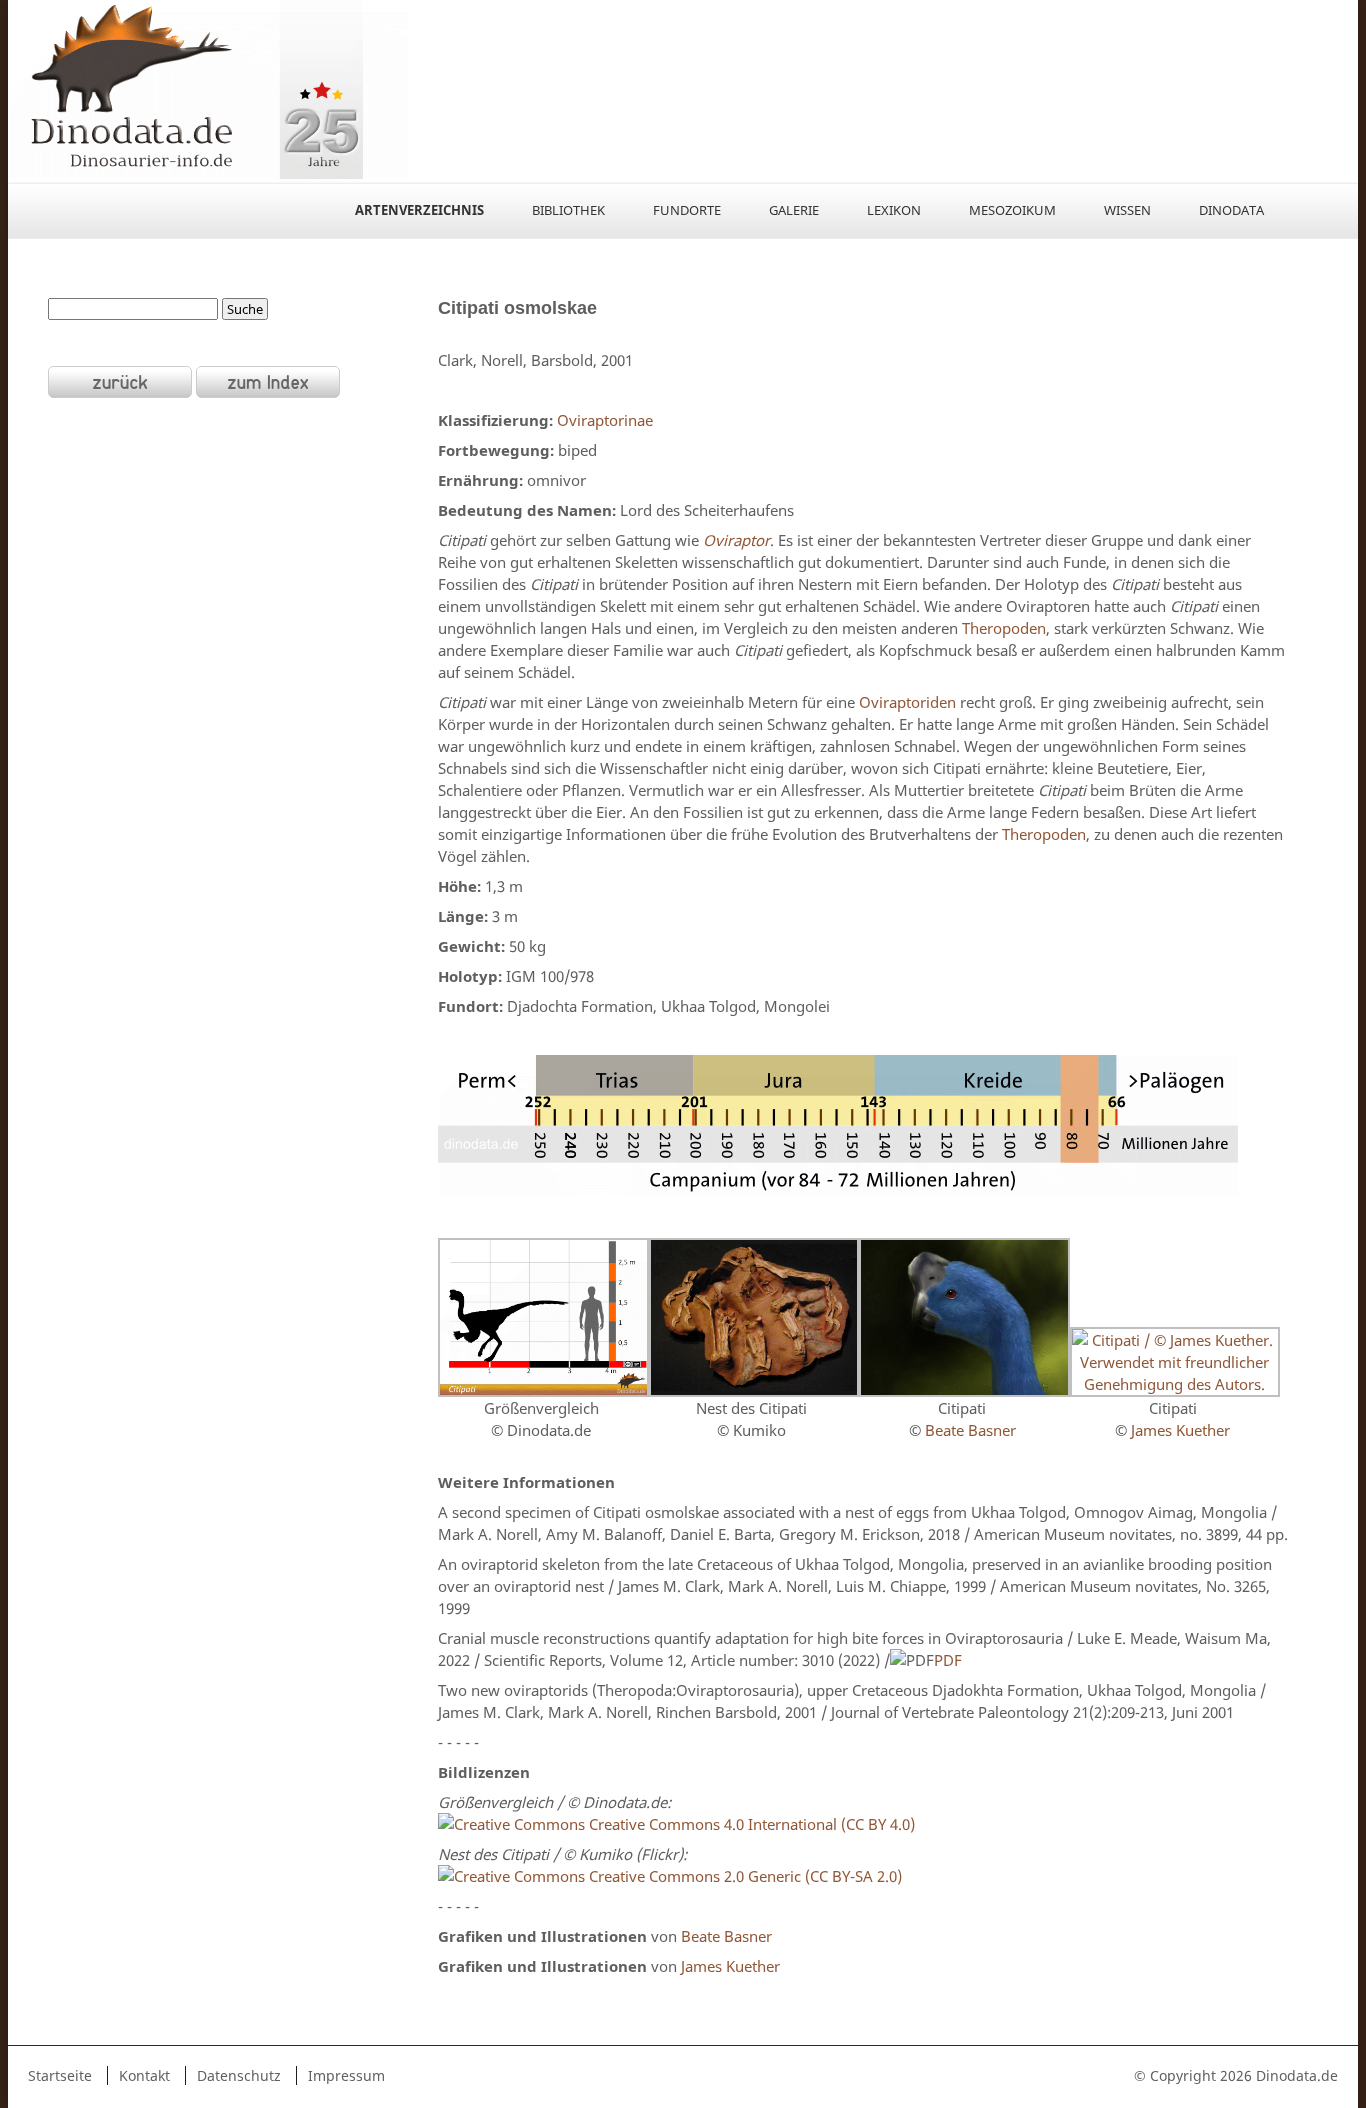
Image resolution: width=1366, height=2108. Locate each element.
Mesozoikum (1012, 210)
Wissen (1127, 210)
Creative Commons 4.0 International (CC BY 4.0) (750, 1824)
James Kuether (1180, 1430)
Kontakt (144, 2075)
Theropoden (1004, 628)
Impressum (346, 2075)
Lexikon (894, 210)
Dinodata (1231, 210)
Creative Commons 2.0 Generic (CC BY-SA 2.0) (745, 1876)
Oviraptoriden (907, 702)
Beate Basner (970, 1430)
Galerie (794, 210)
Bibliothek (568, 210)
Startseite (60, 2075)
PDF (948, 1660)
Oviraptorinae (605, 420)
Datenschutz (239, 2075)
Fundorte (687, 210)
